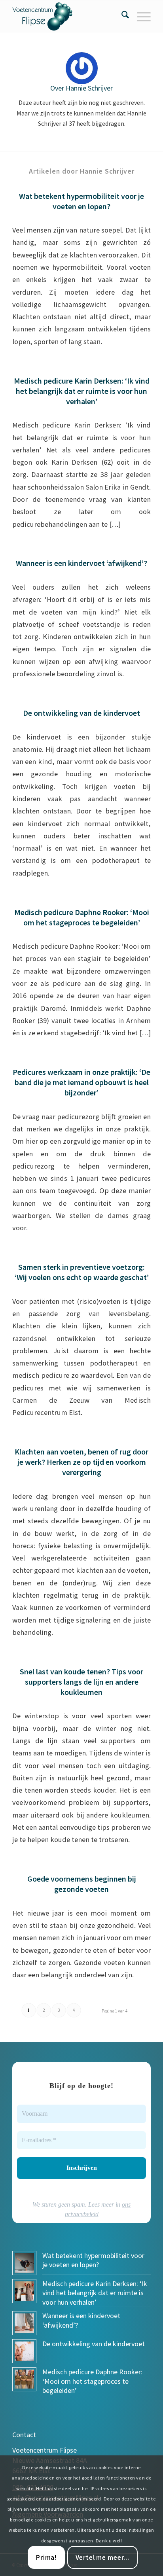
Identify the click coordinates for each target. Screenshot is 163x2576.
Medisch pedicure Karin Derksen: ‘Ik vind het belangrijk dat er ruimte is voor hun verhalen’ (82, 391)
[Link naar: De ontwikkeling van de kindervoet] (24, 2351)
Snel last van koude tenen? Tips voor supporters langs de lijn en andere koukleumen (81, 1682)
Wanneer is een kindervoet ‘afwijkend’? (81, 563)
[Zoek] (121, 16)
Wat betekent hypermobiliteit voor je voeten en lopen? (81, 201)
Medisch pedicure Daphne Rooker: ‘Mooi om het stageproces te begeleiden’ (82, 917)
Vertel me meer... (102, 2557)
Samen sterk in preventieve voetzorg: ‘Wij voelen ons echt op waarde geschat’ (82, 1272)
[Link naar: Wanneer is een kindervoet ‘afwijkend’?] (24, 2323)
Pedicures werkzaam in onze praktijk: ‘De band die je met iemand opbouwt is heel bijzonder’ (81, 1082)
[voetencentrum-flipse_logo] (68, 16)
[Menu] (140, 16)
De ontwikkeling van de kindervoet (81, 713)
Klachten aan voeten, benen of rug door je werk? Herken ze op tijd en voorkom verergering (81, 1462)
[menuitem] (121, 16)
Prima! (46, 2557)
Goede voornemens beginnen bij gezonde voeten (82, 1884)
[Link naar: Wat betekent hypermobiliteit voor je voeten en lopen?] (24, 2263)
